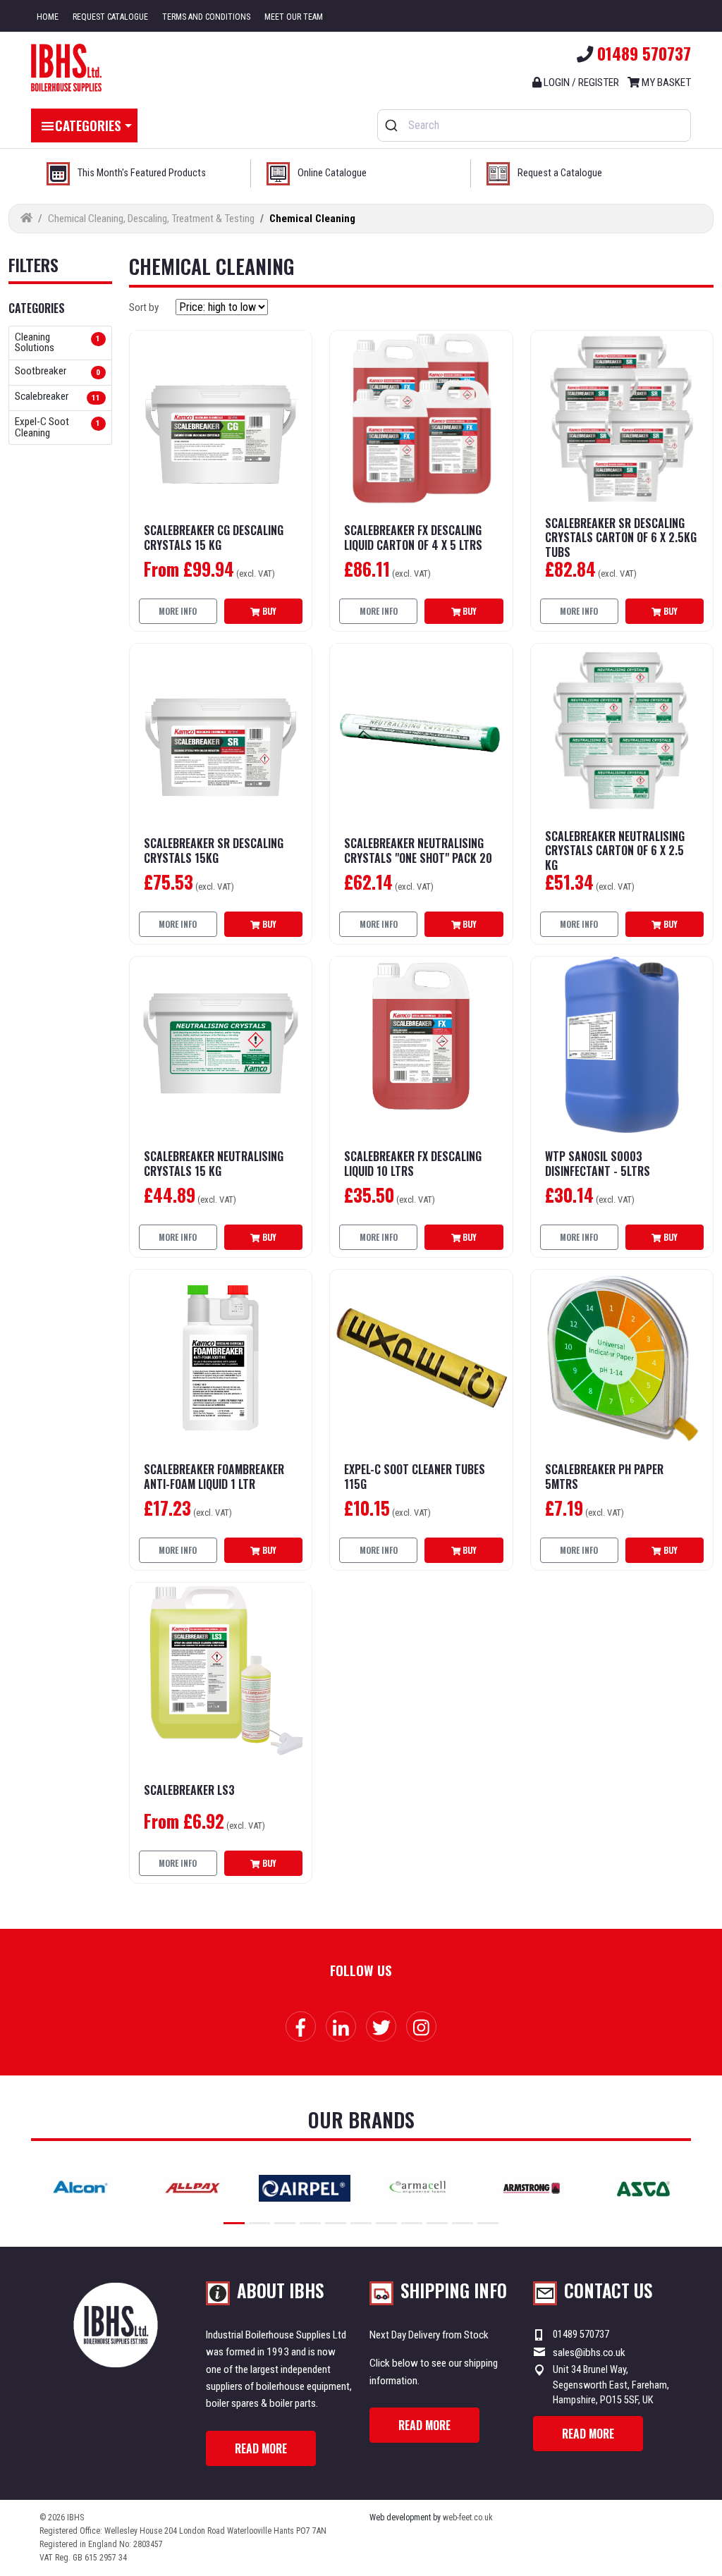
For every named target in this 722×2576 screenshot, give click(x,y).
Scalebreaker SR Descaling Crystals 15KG (214, 851)
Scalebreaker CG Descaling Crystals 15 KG (214, 538)
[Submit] (393, 125)
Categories (88, 125)
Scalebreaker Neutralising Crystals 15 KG (214, 1164)
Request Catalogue (110, 17)
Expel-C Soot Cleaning (42, 427)
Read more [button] (261, 2448)
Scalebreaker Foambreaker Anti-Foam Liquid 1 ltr (214, 1477)
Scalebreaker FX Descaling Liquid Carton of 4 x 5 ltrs (413, 538)
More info (178, 611)
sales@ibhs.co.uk (589, 2353)
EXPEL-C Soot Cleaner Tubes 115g (415, 1477)
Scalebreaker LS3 (189, 1790)
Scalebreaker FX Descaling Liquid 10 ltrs (413, 1164)
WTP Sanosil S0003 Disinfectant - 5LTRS (598, 1164)
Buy (268, 611)
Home (48, 17)
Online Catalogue (332, 173)
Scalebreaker (42, 397)
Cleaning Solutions (35, 343)
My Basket (665, 82)
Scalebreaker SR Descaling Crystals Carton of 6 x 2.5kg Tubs (621, 538)
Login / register (580, 82)
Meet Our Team (294, 17)
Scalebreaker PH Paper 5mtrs (604, 1477)
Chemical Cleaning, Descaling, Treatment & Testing (151, 219)
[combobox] (534, 125)
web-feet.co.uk (468, 2517)
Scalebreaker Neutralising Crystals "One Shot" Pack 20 (418, 851)
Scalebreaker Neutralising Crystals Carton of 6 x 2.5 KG (615, 851)
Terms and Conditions (206, 17)
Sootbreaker (41, 372)
